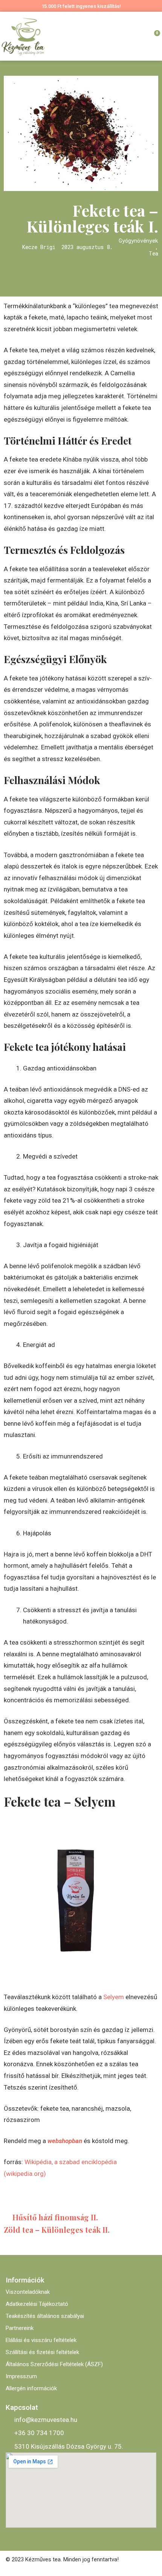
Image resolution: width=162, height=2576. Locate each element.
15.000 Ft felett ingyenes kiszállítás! (81, 6)
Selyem (114, 1997)
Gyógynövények (138, 241)
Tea (154, 254)
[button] (129, 36)
